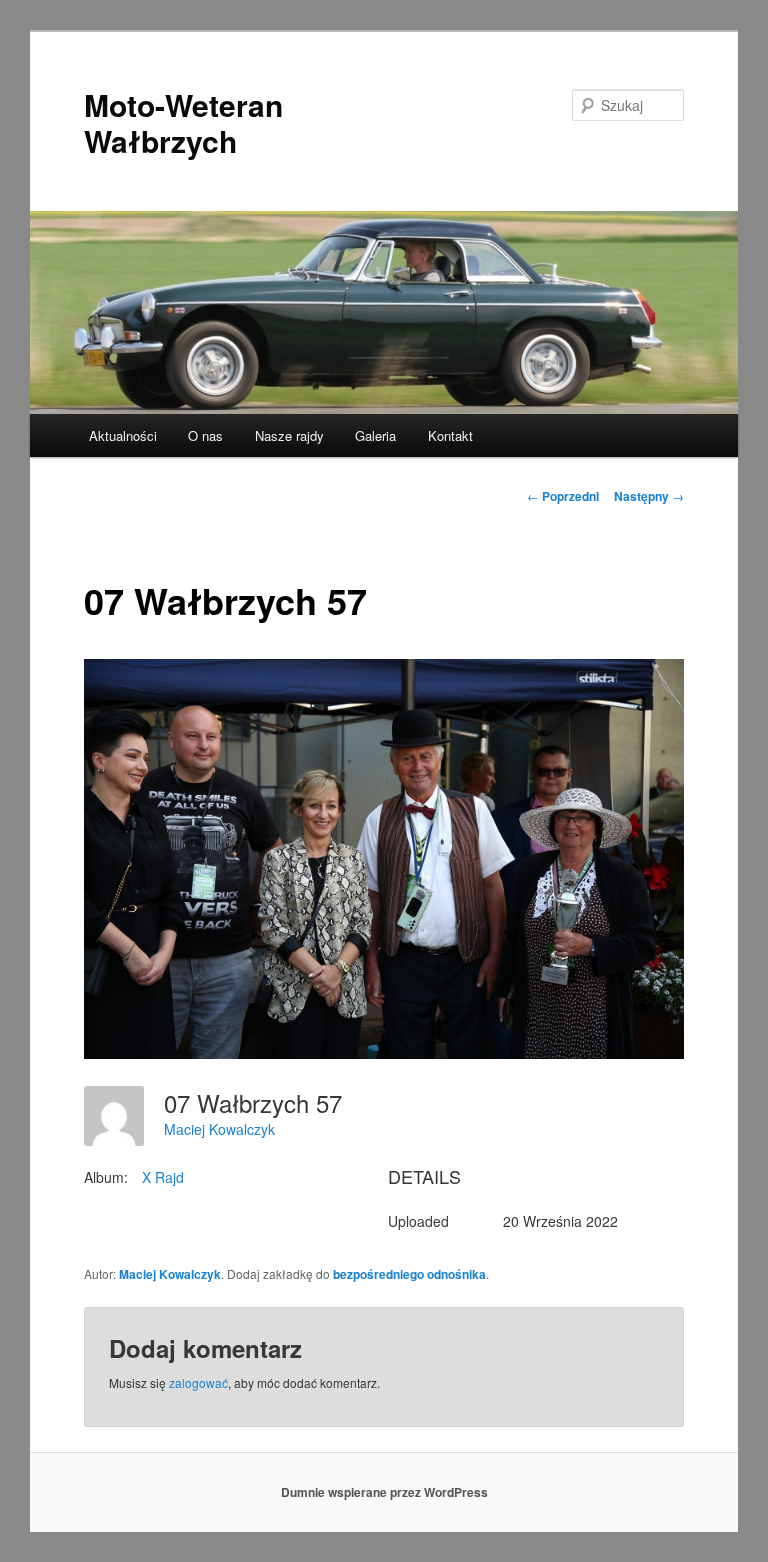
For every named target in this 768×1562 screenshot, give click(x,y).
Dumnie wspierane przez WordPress (384, 1492)
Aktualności (123, 435)
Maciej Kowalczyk (219, 1129)
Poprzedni (563, 496)
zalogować (198, 1382)
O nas (205, 435)
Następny (649, 496)
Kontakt (450, 435)
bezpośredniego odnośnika (409, 1274)
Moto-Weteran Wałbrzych (183, 122)
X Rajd (163, 1177)
